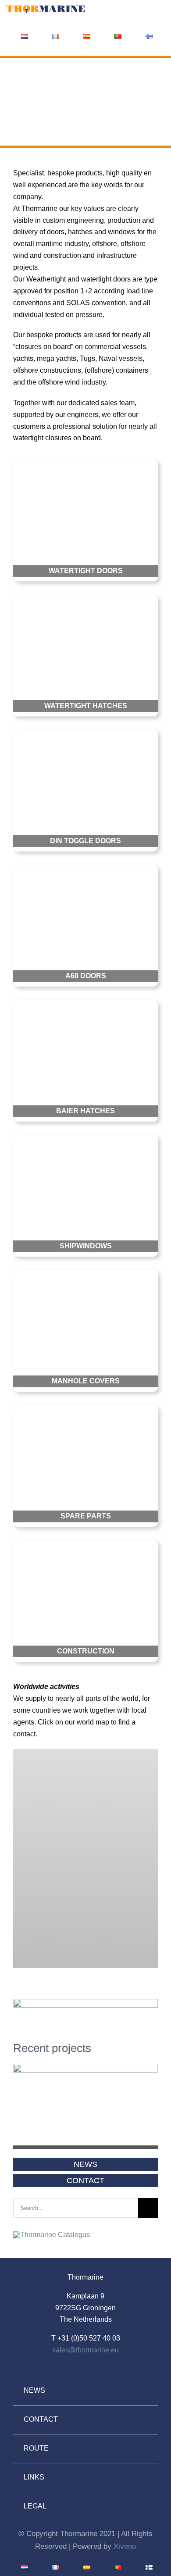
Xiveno (125, 2546)
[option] (85, 2114)
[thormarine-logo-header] (46, 8)
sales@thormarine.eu (85, 2350)
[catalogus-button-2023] (52, 2235)
